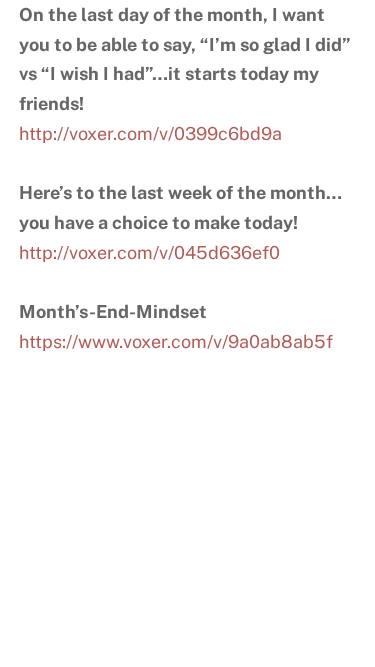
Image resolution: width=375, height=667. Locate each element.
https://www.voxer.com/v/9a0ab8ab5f (176, 341)
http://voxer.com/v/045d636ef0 (149, 252)
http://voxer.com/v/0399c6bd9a (150, 133)
